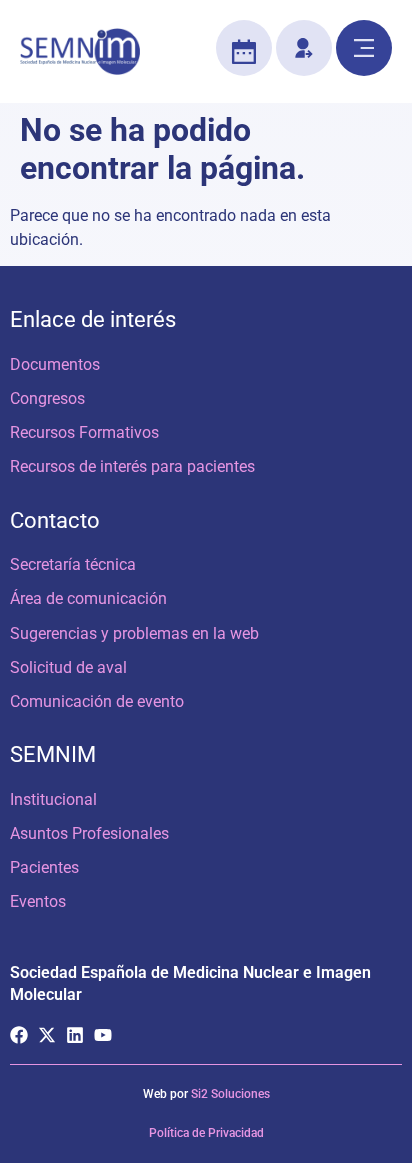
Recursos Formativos (84, 432)
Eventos (38, 901)
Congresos (47, 398)
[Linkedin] (75, 1035)
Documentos (55, 364)
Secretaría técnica (73, 564)
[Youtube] (103, 1035)
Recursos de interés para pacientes (132, 466)
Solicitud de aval (68, 667)
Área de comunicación (88, 598)
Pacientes (44, 867)
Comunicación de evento (97, 701)
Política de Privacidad (206, 1133)
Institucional (53, 799)
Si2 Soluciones (230, 1094)
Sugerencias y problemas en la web (134, 633)
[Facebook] (19, 1035)
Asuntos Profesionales (89, 833)
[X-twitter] (47, 1035)
